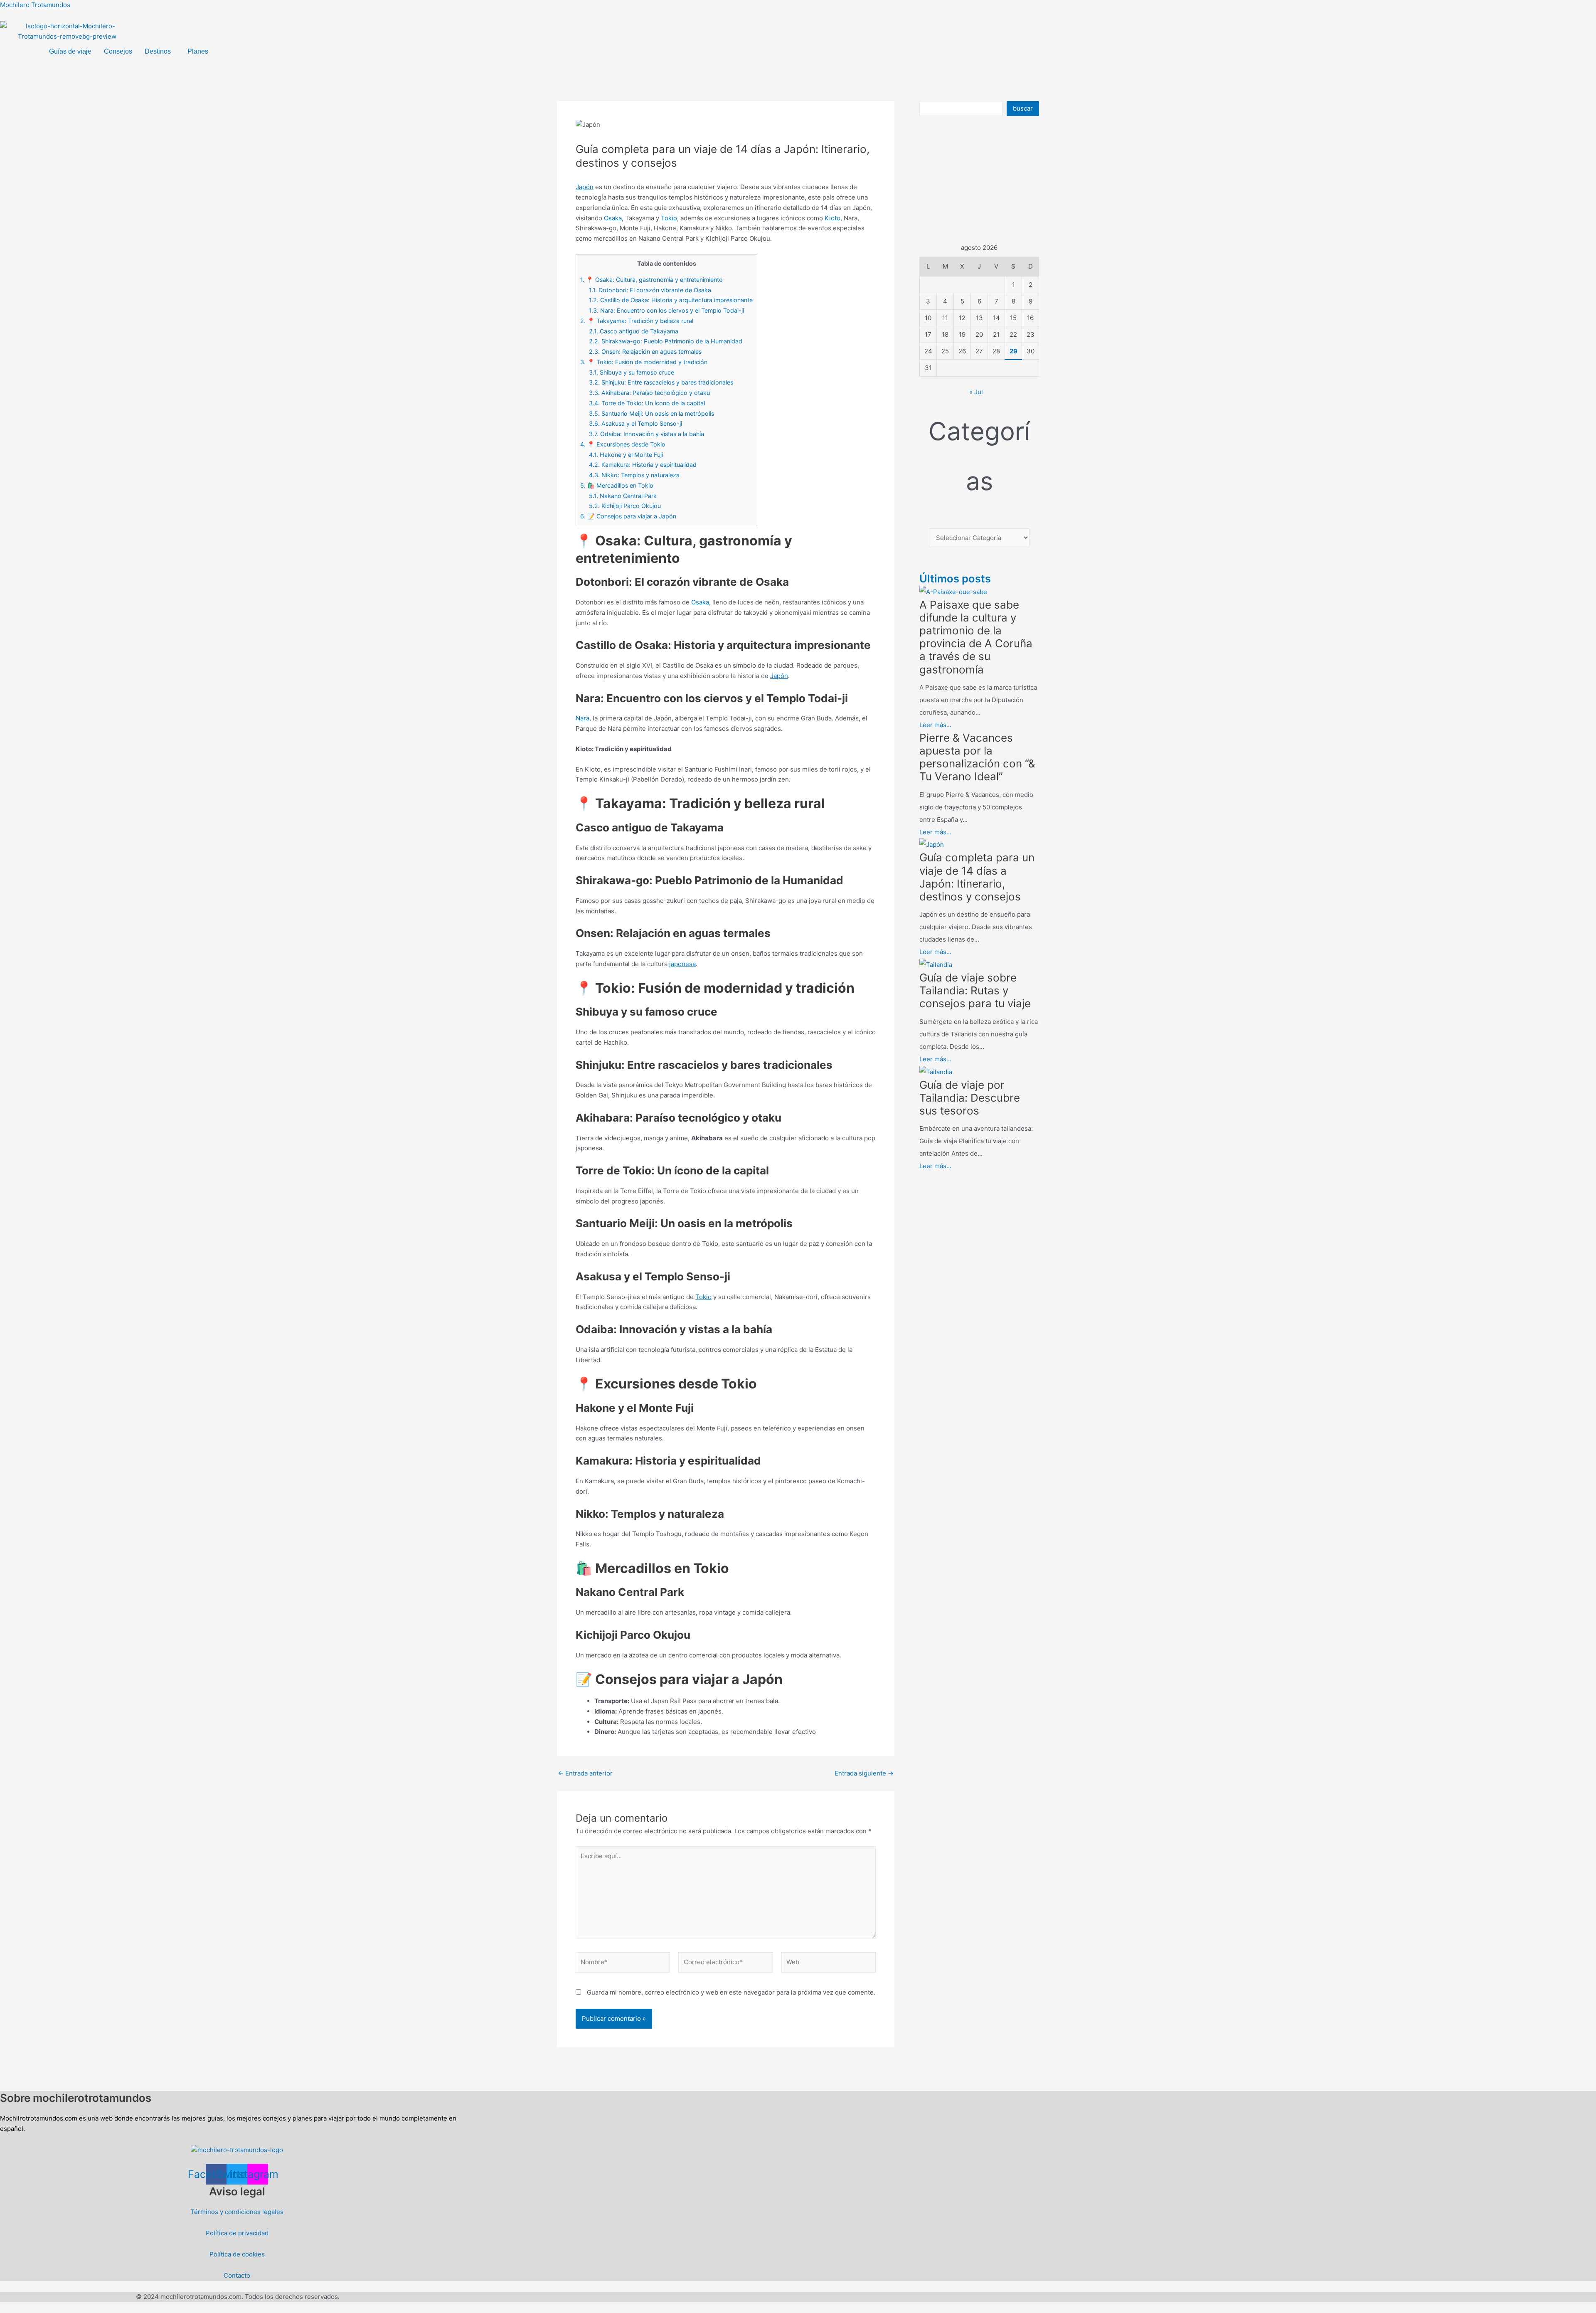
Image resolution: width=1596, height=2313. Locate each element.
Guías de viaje (70, 51)
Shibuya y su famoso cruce (632, 372)
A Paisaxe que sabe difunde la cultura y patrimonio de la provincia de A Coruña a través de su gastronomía (976, 637)
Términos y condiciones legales (237, 2212)
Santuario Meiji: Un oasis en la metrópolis (651, 413)
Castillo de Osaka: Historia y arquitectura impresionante (671, 300)
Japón (585, 187)
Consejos (118, 51)
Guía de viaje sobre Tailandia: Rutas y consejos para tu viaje (975, 990)
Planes (198, 51)
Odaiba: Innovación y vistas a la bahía (647, 434)
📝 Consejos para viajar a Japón (628, 516)
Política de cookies (237, 2254)
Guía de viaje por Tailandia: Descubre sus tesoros (970, 1098)
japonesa (682, 964)
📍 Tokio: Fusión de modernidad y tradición (644, 362)
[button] (160, 52)
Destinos (158, 51)
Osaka (613, 218)
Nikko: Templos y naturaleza (634, 475)
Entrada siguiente (864, 1773)
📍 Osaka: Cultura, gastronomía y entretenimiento (651, 280)
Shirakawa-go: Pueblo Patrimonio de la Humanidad (666, 341)
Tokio (669, 218)
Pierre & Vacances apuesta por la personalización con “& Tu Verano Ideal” (977, 757)
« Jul (976, 392)
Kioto (832, 218)
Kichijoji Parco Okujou (626, 506)
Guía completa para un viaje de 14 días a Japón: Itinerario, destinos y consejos (977, 877)
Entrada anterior (585, 1773)
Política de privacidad (237, 2233)
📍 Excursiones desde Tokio (623, 444)
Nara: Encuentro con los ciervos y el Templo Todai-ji (666, 310)
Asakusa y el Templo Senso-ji (635, 423)
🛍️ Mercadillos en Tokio (617, 485)
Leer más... (935, 725)
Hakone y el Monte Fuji (626, 455)
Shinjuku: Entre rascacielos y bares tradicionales (661, 382)
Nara (582, 718)
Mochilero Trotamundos (35, 5)
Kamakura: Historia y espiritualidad (643, 465)
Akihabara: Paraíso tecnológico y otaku (649, 393)
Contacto (237, 2275)
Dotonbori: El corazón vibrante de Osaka (650, 290)
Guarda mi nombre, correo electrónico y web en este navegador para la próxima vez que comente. (731, 1992)
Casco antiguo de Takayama (634, 331)
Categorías (979, 456)
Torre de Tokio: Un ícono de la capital (647, 403)
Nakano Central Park (623, 496)
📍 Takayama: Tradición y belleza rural (637, 321)
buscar (1023, 108)
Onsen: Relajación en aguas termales (645, 351)
